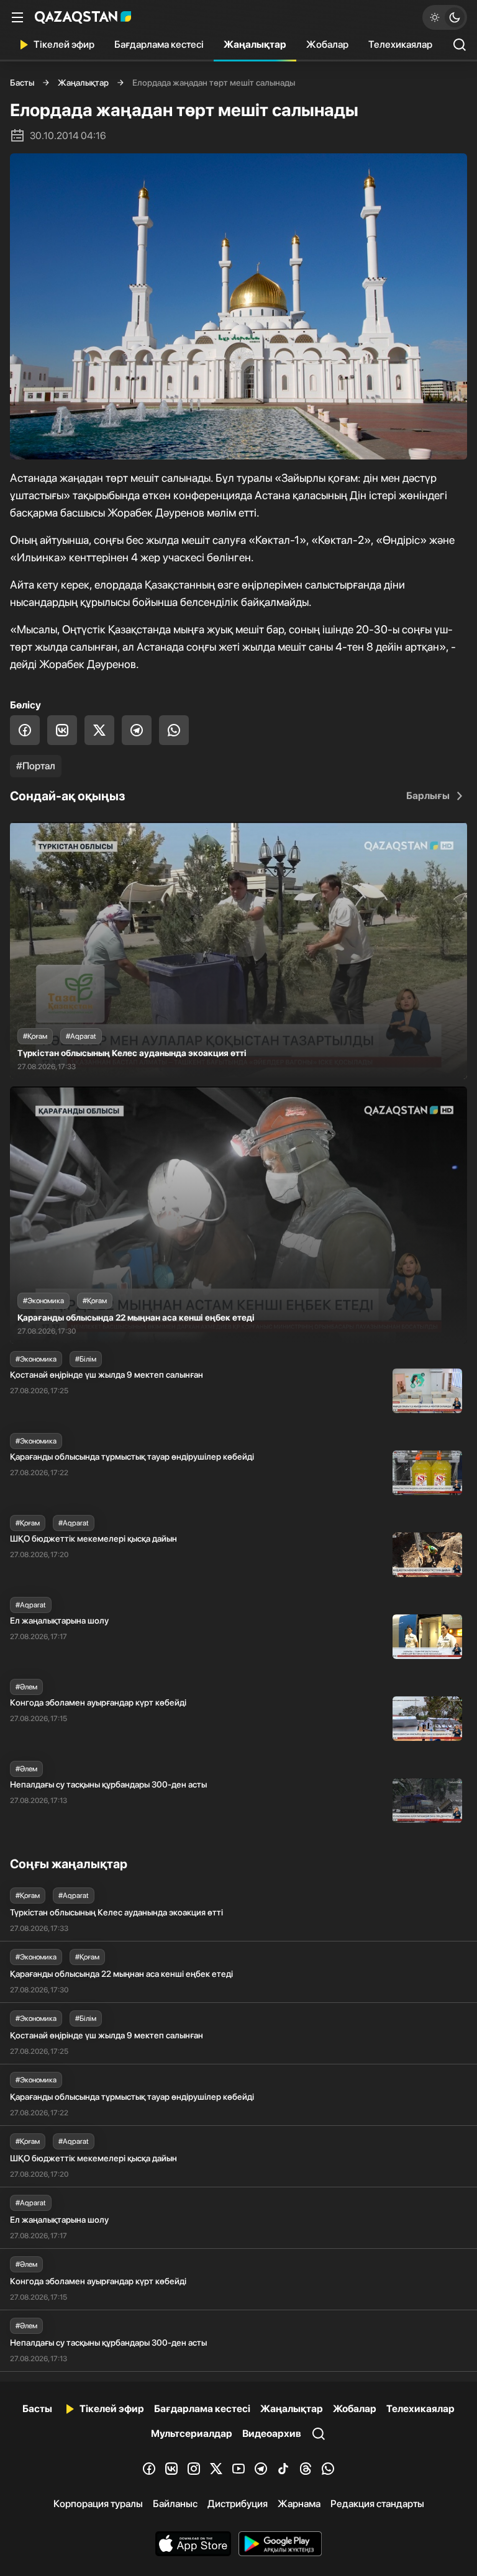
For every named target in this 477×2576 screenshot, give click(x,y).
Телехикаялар (400, 44)
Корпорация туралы (98, 2504)
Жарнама (299, 2504)
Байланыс (175, 2504)
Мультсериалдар (192, 2434)
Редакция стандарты (377, 2504)
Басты (22, 83)
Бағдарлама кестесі (159, 44)
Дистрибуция (238, 2504)
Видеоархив (272, 2434)
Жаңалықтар (255, 44)
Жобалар (327, 44)
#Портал (36, 766)
